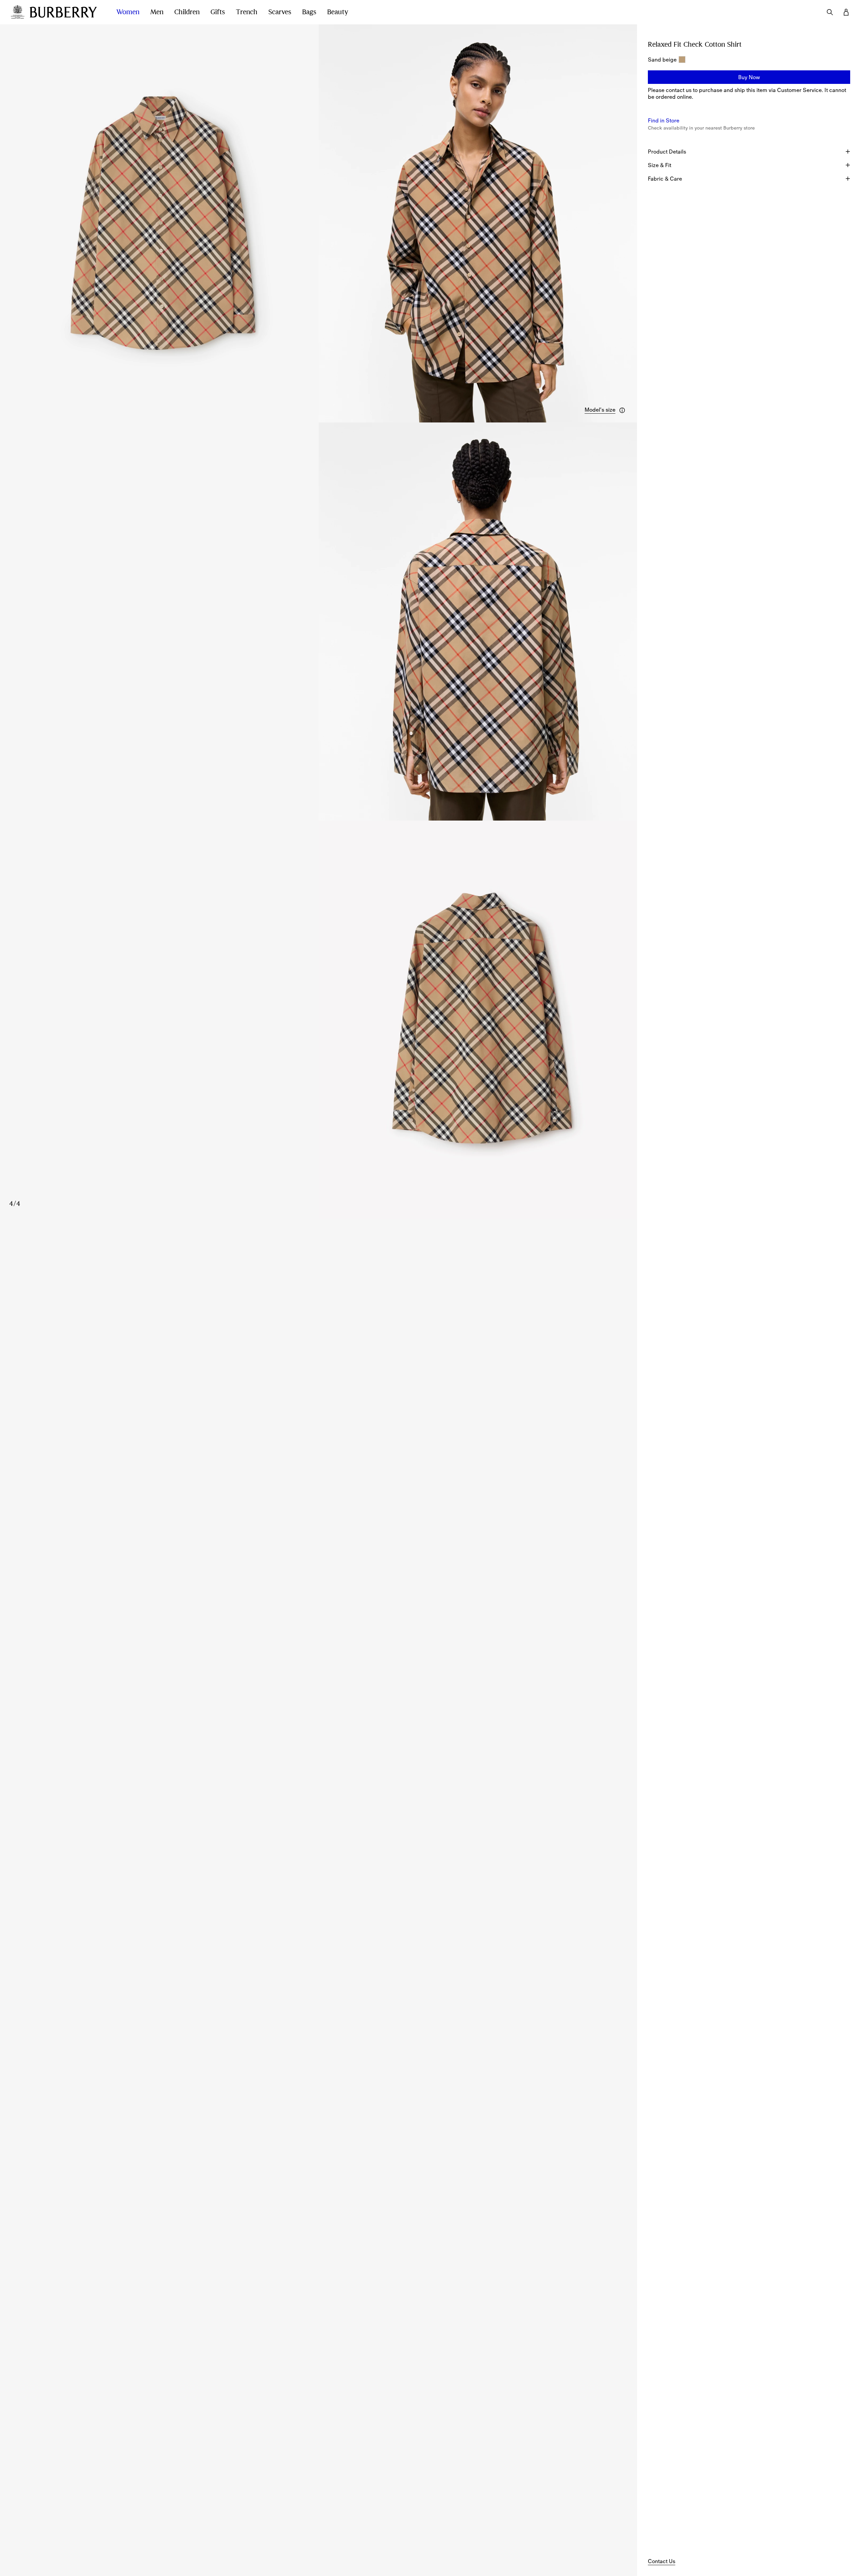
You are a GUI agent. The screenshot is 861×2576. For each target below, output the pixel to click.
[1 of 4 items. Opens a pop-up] (159, 223)
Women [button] (128, 12)
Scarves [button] (280, 12)
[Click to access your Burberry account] (846, 12)
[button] (605, 410)
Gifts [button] (218, 12)
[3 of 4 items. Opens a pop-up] (319, 622)
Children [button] (187, 12)
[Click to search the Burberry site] (830, 12)
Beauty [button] (338, 12)
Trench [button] (247, 12)
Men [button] (157, 12)
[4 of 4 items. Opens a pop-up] (319, 1020)
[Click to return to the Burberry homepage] (66, 12)
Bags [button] (309, 12)
